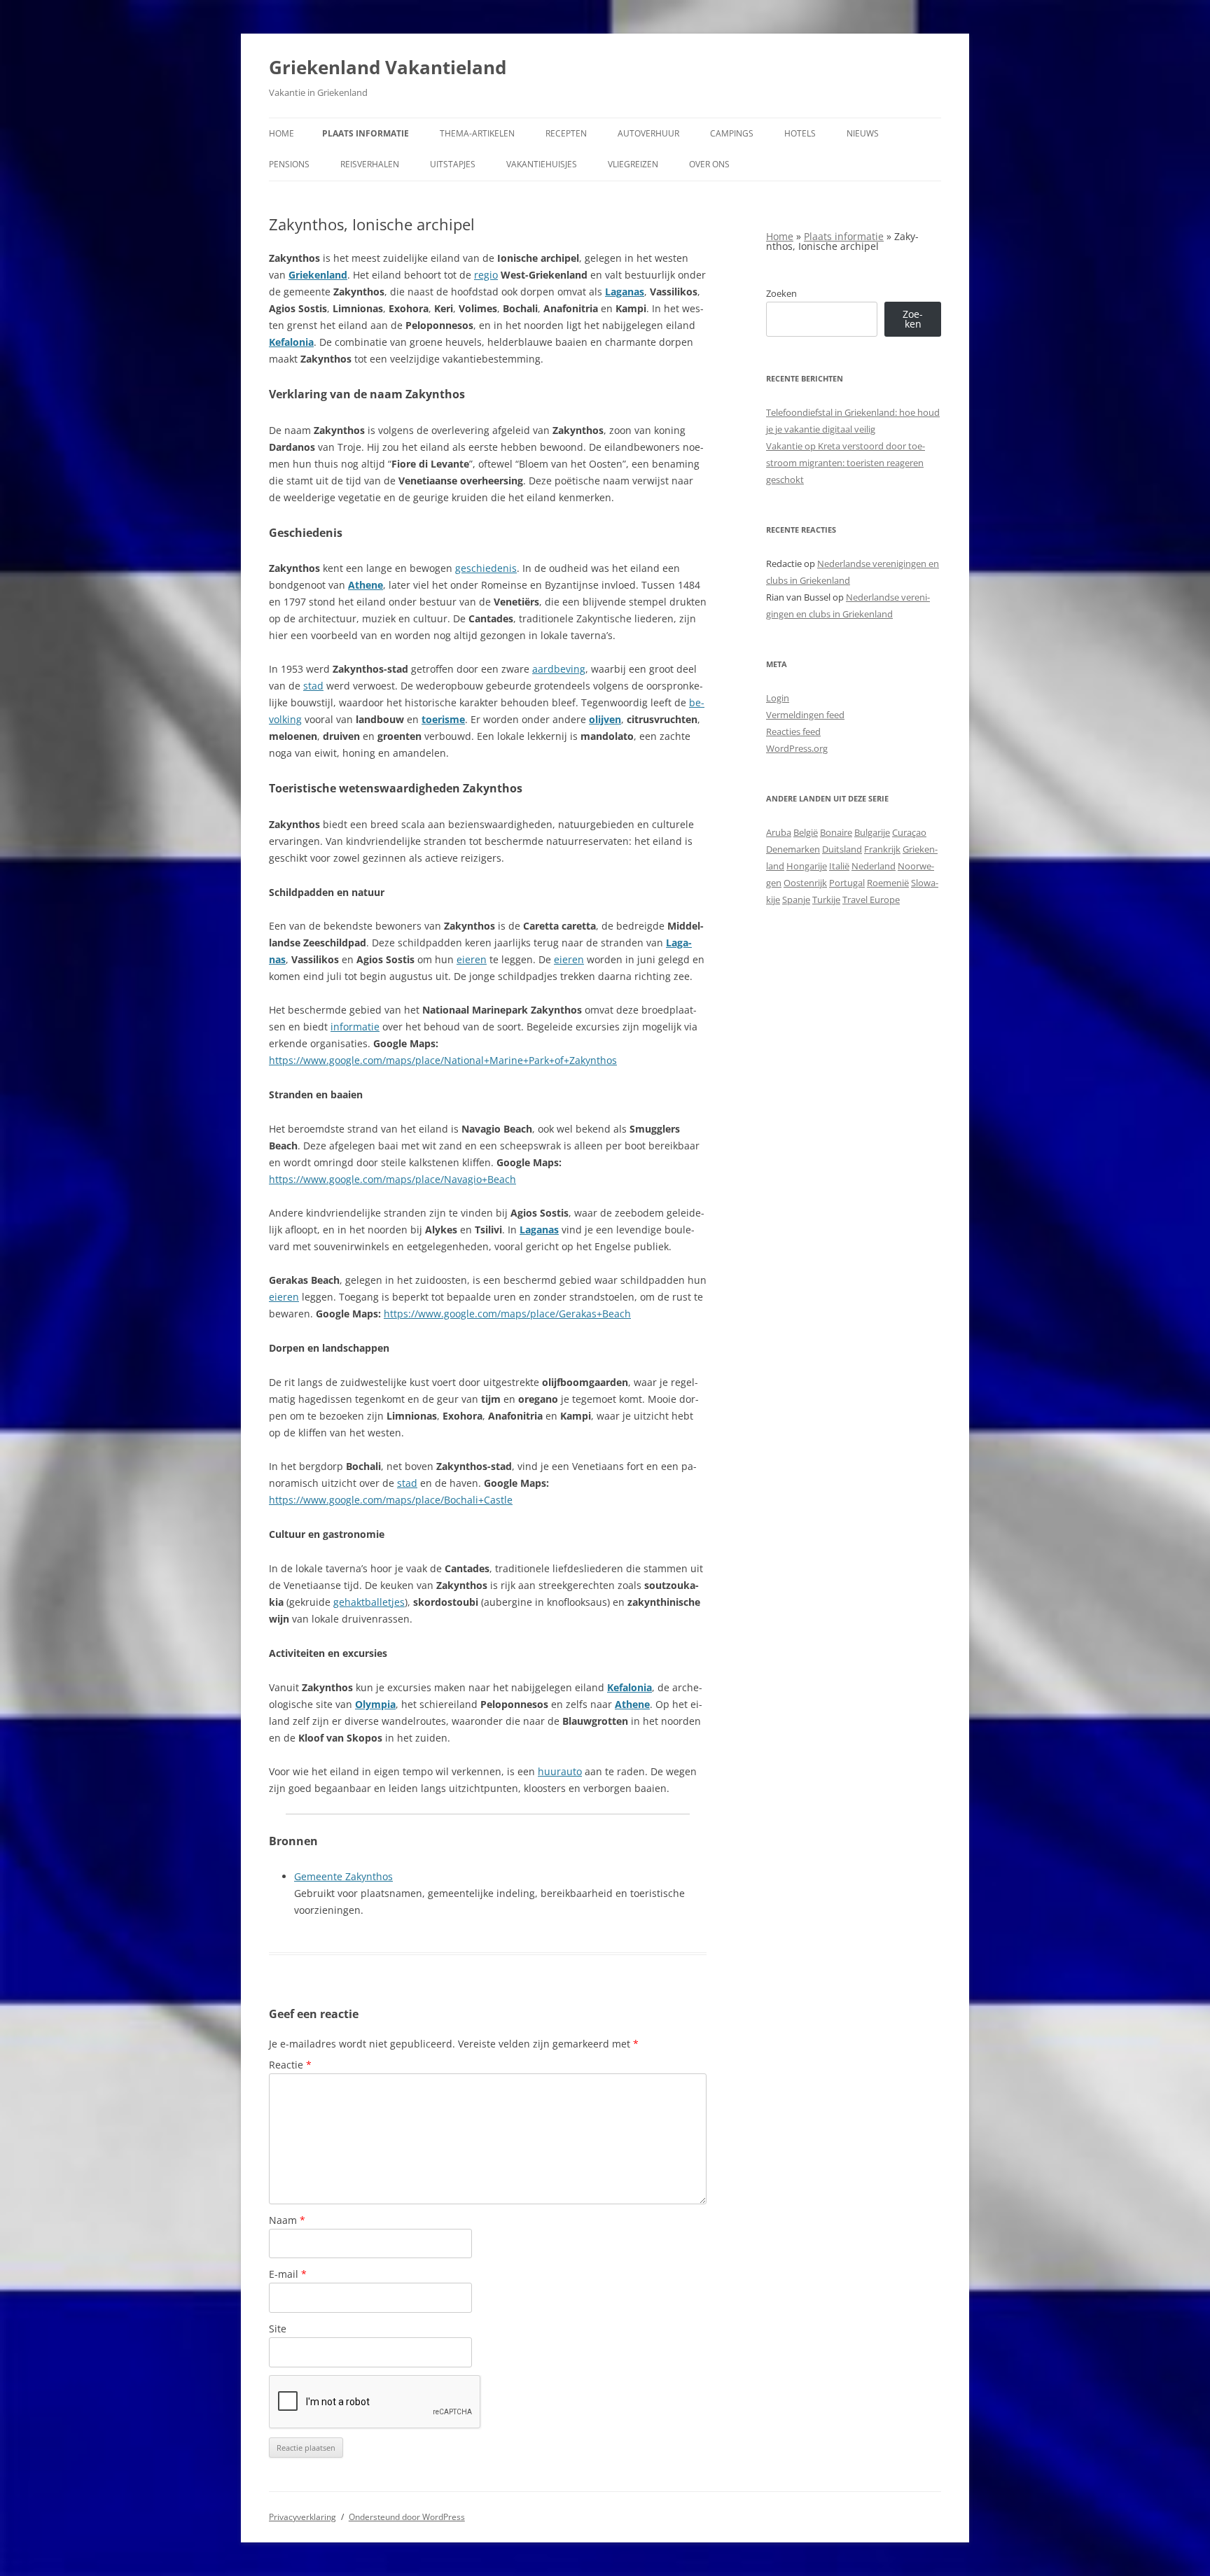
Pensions (289, 164)
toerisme (443, 719)
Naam (287, 2220)
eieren (472, 959)
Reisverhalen (370, 164)
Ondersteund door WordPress (407, 2517)
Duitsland (842, 849)
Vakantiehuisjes (542, 164)
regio (486, 275)
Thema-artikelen (477, 133)
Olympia (375, 1704)
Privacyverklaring (302, 2517)
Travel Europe (871, 899)
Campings (732, 133)
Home (281, 133)
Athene (366, 585)
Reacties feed (793, 731)
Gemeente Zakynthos (343, 1876)
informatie (355, 1027)
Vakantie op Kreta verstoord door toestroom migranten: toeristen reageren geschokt (846, 463)
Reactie (290, 2065)
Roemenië (888, 883)
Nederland (874, 866)
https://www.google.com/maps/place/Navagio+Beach (392, 1179)
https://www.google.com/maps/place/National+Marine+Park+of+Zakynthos (443, 1060)
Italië (839, 866)
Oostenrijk (805, 883)
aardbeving (559, 669)
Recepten (566, 133)
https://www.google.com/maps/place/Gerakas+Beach (507, 1314)
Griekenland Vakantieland (388, 67)
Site (278, 2329)
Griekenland (318, 275)
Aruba (779, 832)
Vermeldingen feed (805, 715)
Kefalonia (291, 342)
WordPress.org (797, 748)
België (806, 832)
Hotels (800, 133)
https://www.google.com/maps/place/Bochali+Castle (391, 1500)
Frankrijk (882, 849)
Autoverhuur (648, 133)
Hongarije (807, 866)
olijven (605, 719)
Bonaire (836, 832)
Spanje (796, 899)
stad (313, 686)
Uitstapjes (453, 164)
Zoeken (781, 293)
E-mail (288, 2274)
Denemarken (793, 849)
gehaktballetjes (369, 1602)
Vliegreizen (633, 164)
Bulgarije (872, 832)
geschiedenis (486, 568)
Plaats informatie (366, 133)
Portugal (847, 883)
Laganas (625, 292)
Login (778, 698)
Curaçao (909, 832)
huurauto (560, 1771)
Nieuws (863, 133)
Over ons (709, 164)
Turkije (826, 899)
